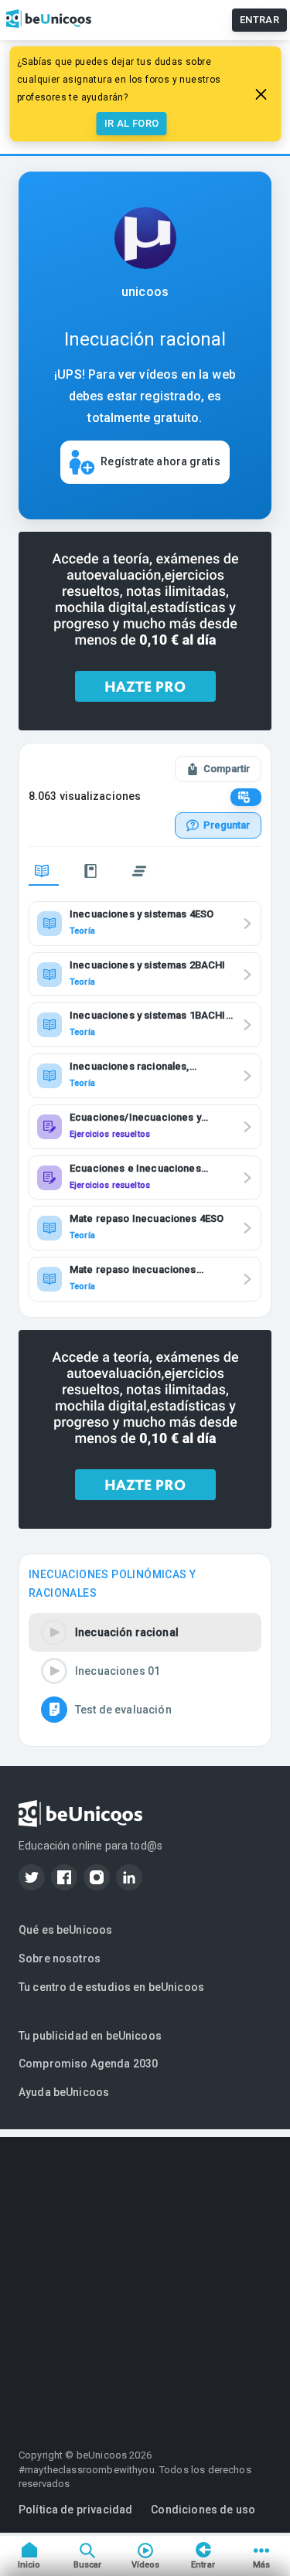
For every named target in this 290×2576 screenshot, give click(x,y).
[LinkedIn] (129, 1877)
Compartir (227, 769)
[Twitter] (32, 1877)
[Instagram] (97, 1877)
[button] (145, 1632)
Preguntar (227, 825)
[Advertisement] (145, 2282)
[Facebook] (64, 1877)
